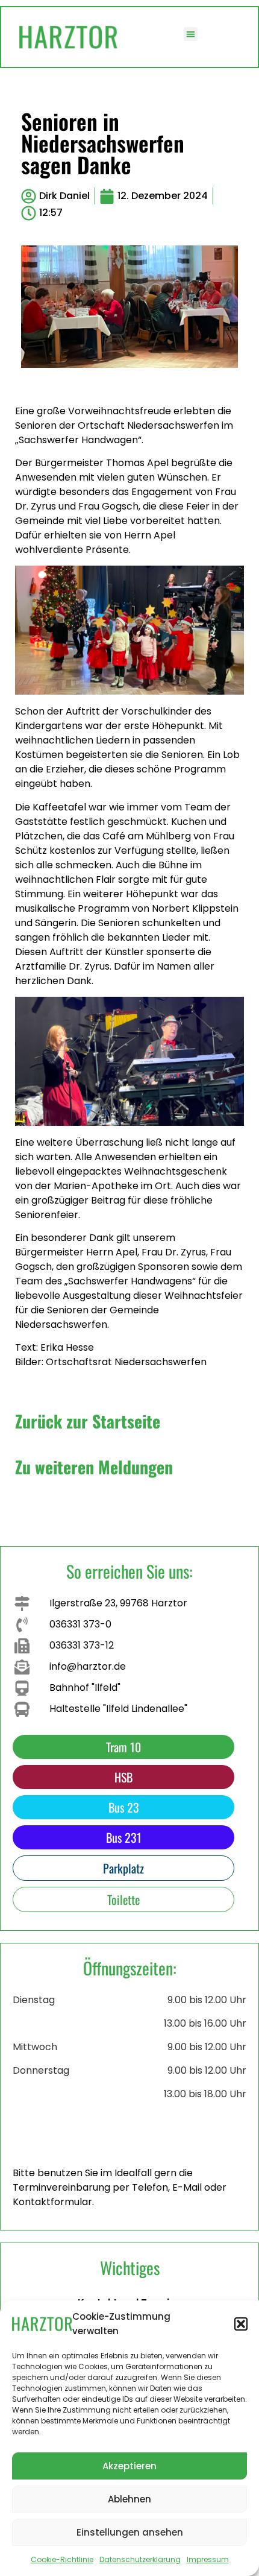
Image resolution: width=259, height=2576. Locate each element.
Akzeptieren (129, 2466)
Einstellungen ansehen (130, 2532)
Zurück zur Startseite (88, 1421)
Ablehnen (129, 2499)
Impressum (208, 2559)
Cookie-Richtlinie (62, 2559)
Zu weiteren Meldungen (94, 1467)
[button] (241, 2324)
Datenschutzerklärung (140, 2559)
